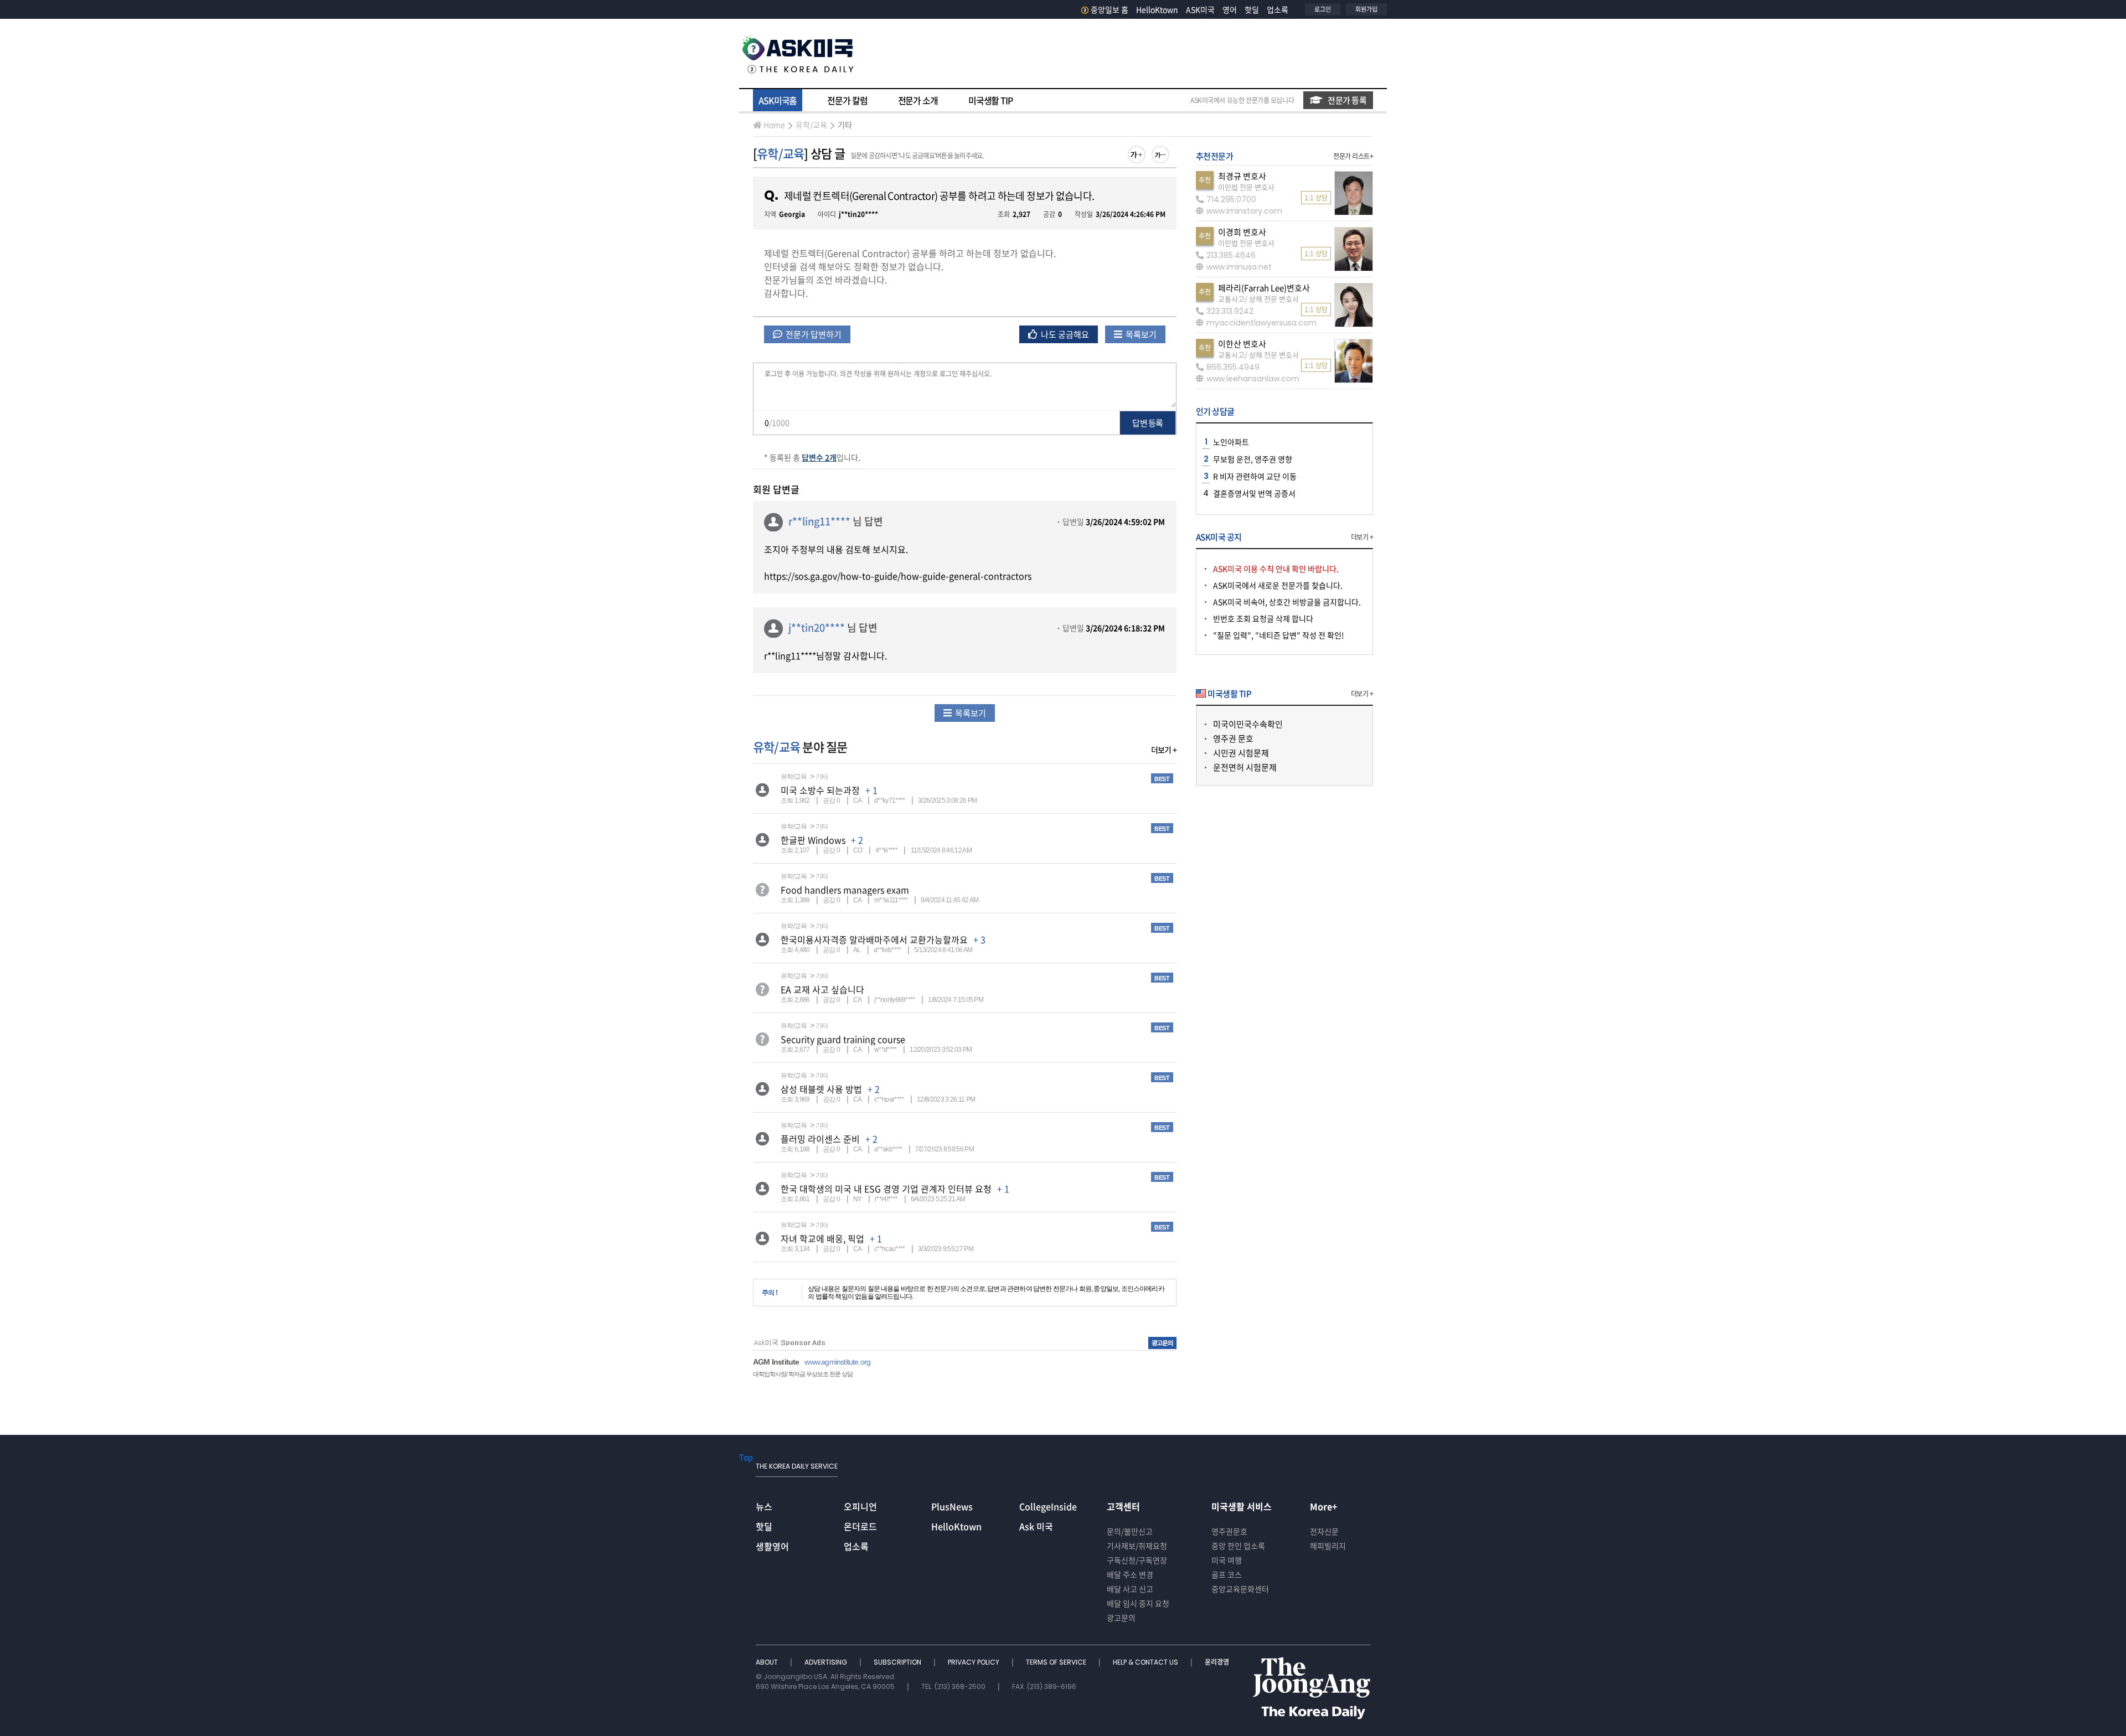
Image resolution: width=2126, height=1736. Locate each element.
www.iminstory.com (1244, 211)
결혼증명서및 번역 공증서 (1254, 493)
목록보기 (1140, 334)
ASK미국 (1200, 9)
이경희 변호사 (1242, 232)
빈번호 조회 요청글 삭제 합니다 (1263, 618)
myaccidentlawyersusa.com (1261, 323)
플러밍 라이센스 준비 (820, 1139)
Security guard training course (843, 1039)
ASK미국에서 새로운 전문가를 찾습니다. (1278, 585)
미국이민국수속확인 (1248, 724)
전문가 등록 (1347, 100)
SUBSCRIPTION (898, 1662)
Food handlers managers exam (845, 890)
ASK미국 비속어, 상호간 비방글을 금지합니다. (1287, 602)
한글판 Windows (813, 840)
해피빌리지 (1328, 1546)
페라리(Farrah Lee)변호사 (1264, 288)
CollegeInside (1048, 1506)
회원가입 (1366, 9)
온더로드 (860, 1526)
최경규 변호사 (1242, 176)
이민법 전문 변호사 (1246, 187)
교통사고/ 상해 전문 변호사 (1258, 299)
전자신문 (1324, 1531)
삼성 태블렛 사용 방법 (821, 1089)
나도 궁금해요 (1064, 334)
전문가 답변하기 (813, 334)
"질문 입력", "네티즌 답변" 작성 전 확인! (1279, 635)
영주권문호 (1229, 1531)
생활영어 (772, 1546)
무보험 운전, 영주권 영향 (1253, 459)
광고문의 (1121, 1618)
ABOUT (768, 1662)
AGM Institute (776, 1362)
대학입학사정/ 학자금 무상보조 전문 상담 (803, 1374)
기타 (845, 125)
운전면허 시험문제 (1245, 767)
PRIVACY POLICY (974, 1662)
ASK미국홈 (778, 100)
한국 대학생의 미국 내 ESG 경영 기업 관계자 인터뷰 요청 (886, 1189)
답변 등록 (1147, 423)
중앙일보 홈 (1110, 9)
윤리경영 (1217, 1662)
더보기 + (1164, 750)
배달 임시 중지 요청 (1138, 1603)
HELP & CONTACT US (1146, 1662)
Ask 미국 (1036, 1526)
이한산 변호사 (1242, 344)
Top (746, 1457)
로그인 (1323, 9)
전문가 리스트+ (1353, 156)
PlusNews (952, 1506)
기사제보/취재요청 (1137, 1546)
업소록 (1278, 9)
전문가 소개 (918, 100)
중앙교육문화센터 (1240, 1589)
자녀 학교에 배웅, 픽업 (822, 1238)
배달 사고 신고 (1130, 1589)
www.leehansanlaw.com (1253, 379)
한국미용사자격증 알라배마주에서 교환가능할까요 (874, 939)
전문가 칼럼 (847, 100)
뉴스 (764, 1506)
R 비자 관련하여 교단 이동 (1255, 476)
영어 (1230, 9)
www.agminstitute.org (837, 1362)
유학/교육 (811, 125)
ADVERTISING (827, 1662)
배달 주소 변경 (1130, 1574)
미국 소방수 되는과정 (820, 790)
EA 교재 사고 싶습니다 (822, 989)
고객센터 (1123, 1506)
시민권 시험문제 (1241, 753)
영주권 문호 (1233, 738)
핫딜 (1252, 9)
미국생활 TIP (990, 100)
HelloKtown (1157, 9)
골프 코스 (1227, 1574)
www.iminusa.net (1239, 267)
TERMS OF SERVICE (1057, 1662)
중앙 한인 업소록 (1238, 1546)
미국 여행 (1227, 1560)
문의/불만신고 (1130, 1531)
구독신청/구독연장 (1137, 1560)
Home (774, 125)
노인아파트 (1231, 442)
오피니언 (860, 1506)
